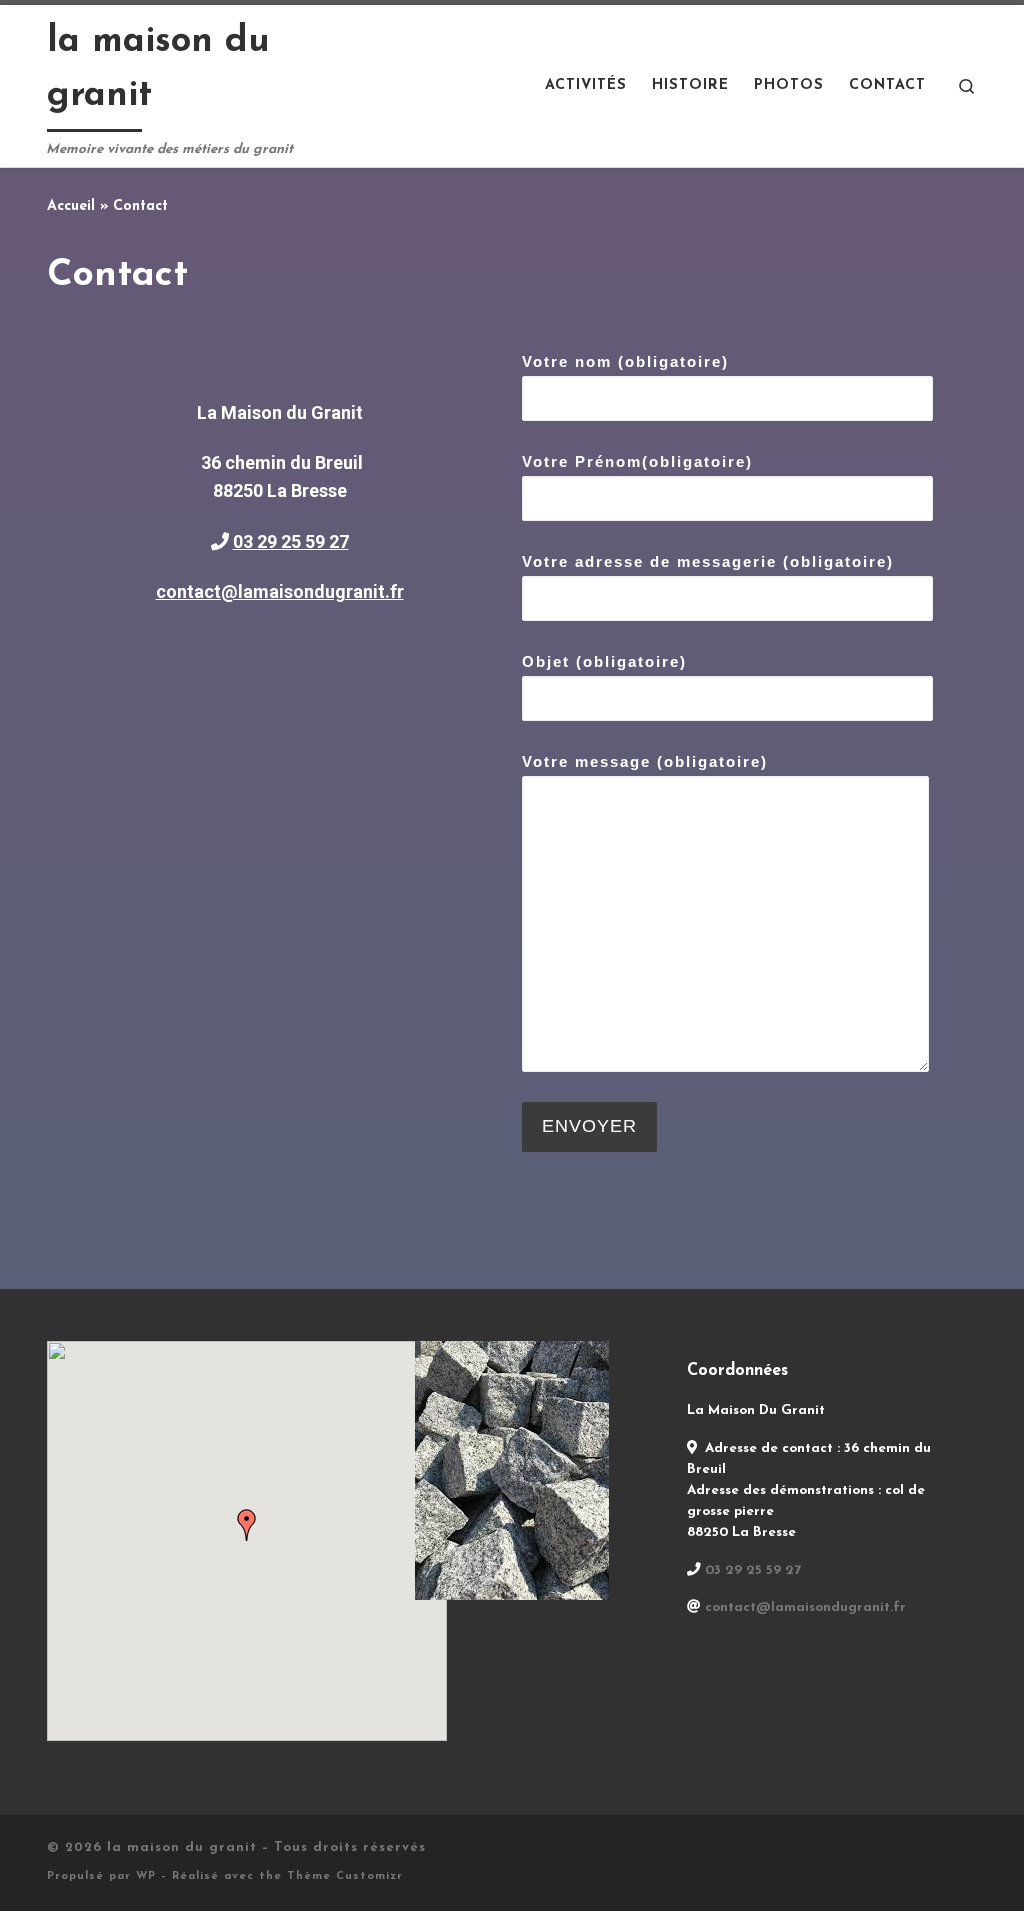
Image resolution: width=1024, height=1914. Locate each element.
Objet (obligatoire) (604, 661)
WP (146, 1876)
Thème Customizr (345, 1876)
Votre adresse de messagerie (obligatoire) (708, 561)
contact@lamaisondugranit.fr (280, 591)
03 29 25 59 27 (291, 541)
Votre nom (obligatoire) (625, 361)
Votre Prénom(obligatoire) (637, 461)
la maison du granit (182, 1847)
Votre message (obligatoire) (645, 761)
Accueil (71, 206)
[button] (247, 1525)
